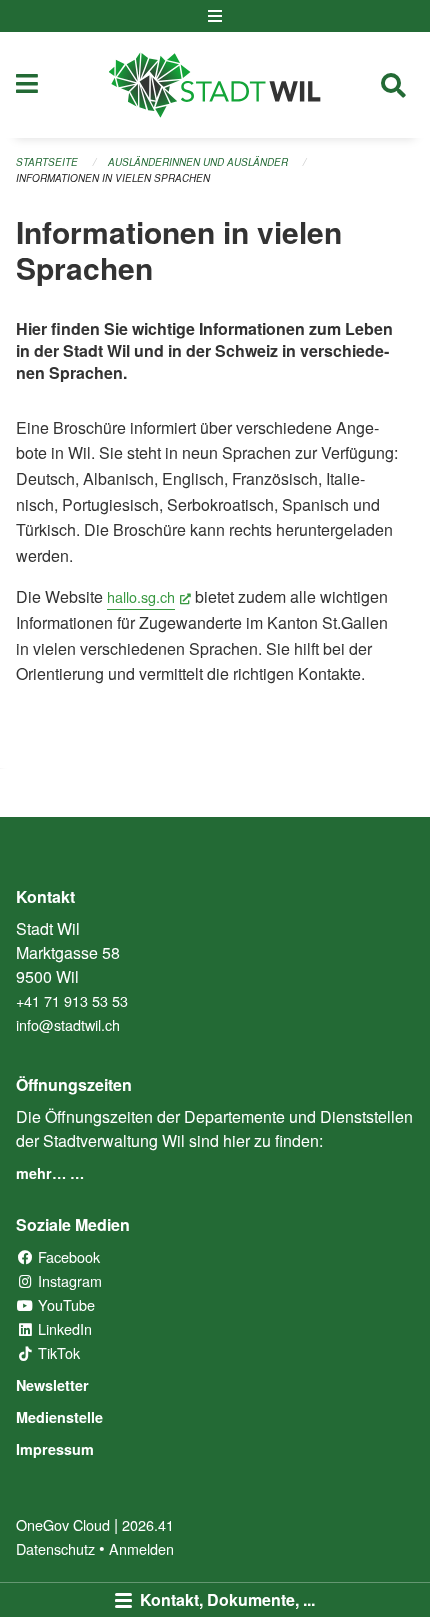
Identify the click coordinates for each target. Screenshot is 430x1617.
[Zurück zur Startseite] (214, 85)
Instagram (68, 1280)
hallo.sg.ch (149, 596)
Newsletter (52, 1385)
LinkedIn (63, 1328)
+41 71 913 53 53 (72, 1000)
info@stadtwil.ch (68, 1024)
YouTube (64, 1304)
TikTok (57, 1352)
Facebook (67, 1256)
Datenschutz (55, 1548)
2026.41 (148, 1524)
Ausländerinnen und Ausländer (198, 162)
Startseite (47, 162)
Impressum (55, 1449)
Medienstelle (59, 1417)
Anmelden (141, 1548)
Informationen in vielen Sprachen (113, 178)
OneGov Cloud (63, 1524)
